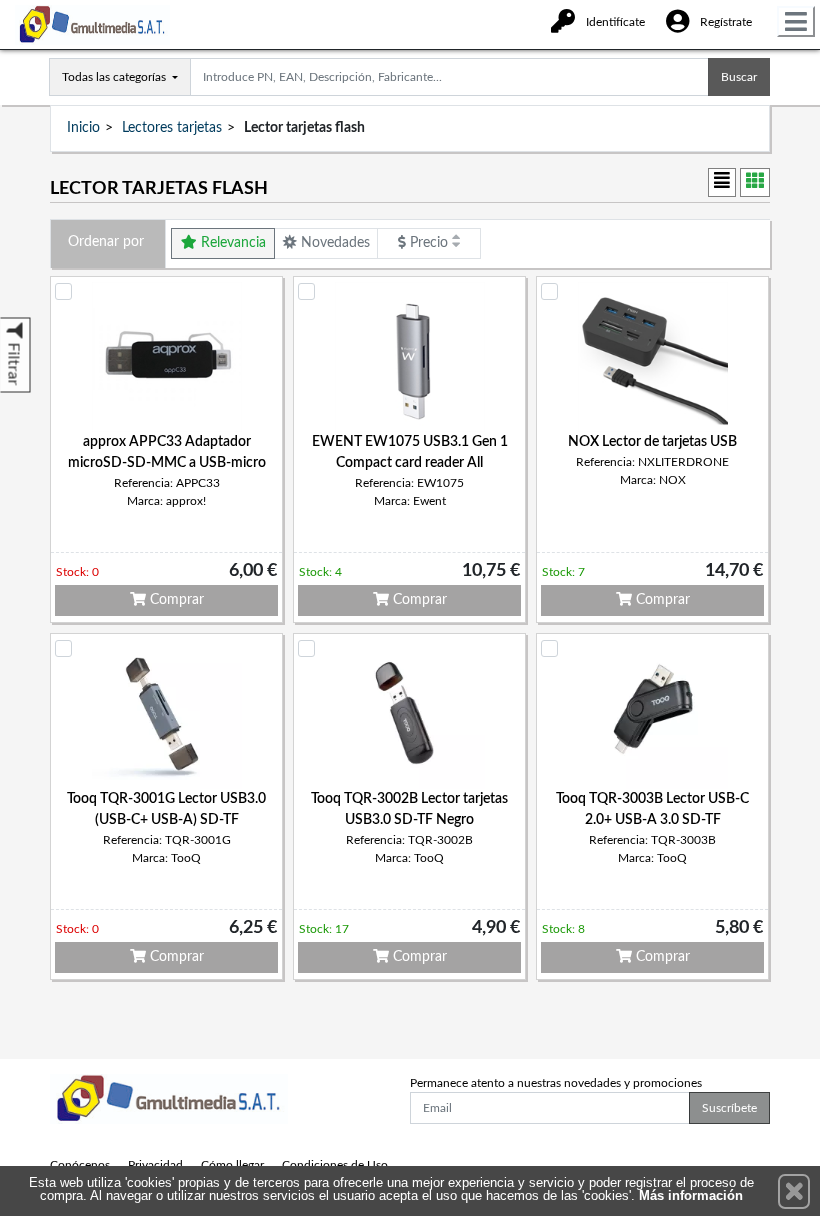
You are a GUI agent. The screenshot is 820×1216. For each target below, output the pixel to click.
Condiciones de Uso (335, 1165)
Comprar (175, 600)
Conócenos (80, 1165)
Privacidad (155, 1165)
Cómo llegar (232, 1165)
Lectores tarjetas (172, 128)
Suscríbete (729, 1108)
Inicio (83, 128)
